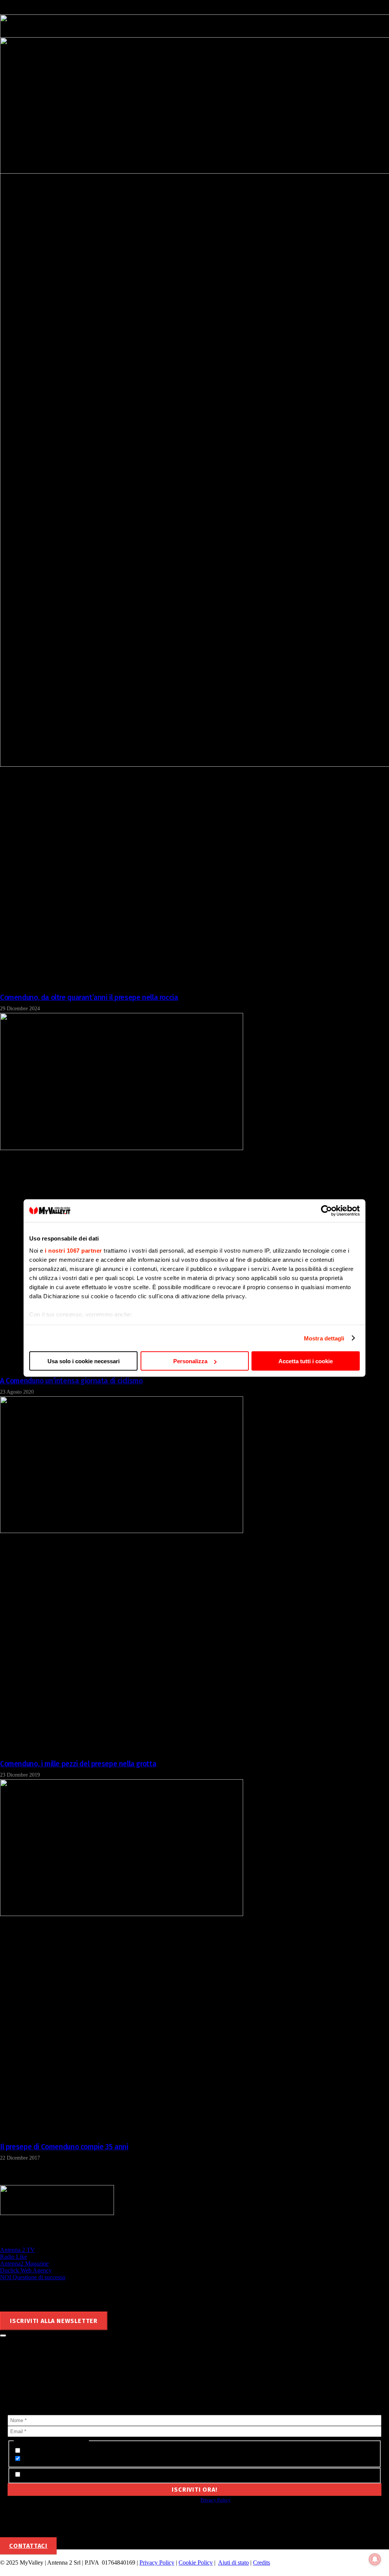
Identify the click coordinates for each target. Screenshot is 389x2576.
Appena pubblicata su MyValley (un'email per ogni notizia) (98, 2451)
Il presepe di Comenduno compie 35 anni (64, 2147)
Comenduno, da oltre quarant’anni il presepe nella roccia (89, 998)
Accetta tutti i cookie (306, 1361)
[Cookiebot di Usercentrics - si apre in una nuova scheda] (327, 1211)
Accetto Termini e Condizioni (59, 2475)
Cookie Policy (196, 2563)
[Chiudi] (3, 2335)
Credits (262, 2563)
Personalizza (190, 1361)
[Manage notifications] (375, 2559)
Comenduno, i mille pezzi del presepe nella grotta (78, 1764)
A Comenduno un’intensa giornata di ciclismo (71, 1381)
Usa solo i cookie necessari (84, 1361)
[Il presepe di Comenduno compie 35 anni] (122, 1914)
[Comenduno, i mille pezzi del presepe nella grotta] (122, 1531)
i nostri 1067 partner (74, 1250)
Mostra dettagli (324, 1338)
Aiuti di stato (233, 2563)
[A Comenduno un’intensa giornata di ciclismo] (122, 1148)
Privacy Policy (216, 2500)
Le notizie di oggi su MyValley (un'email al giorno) (86, 2459)
